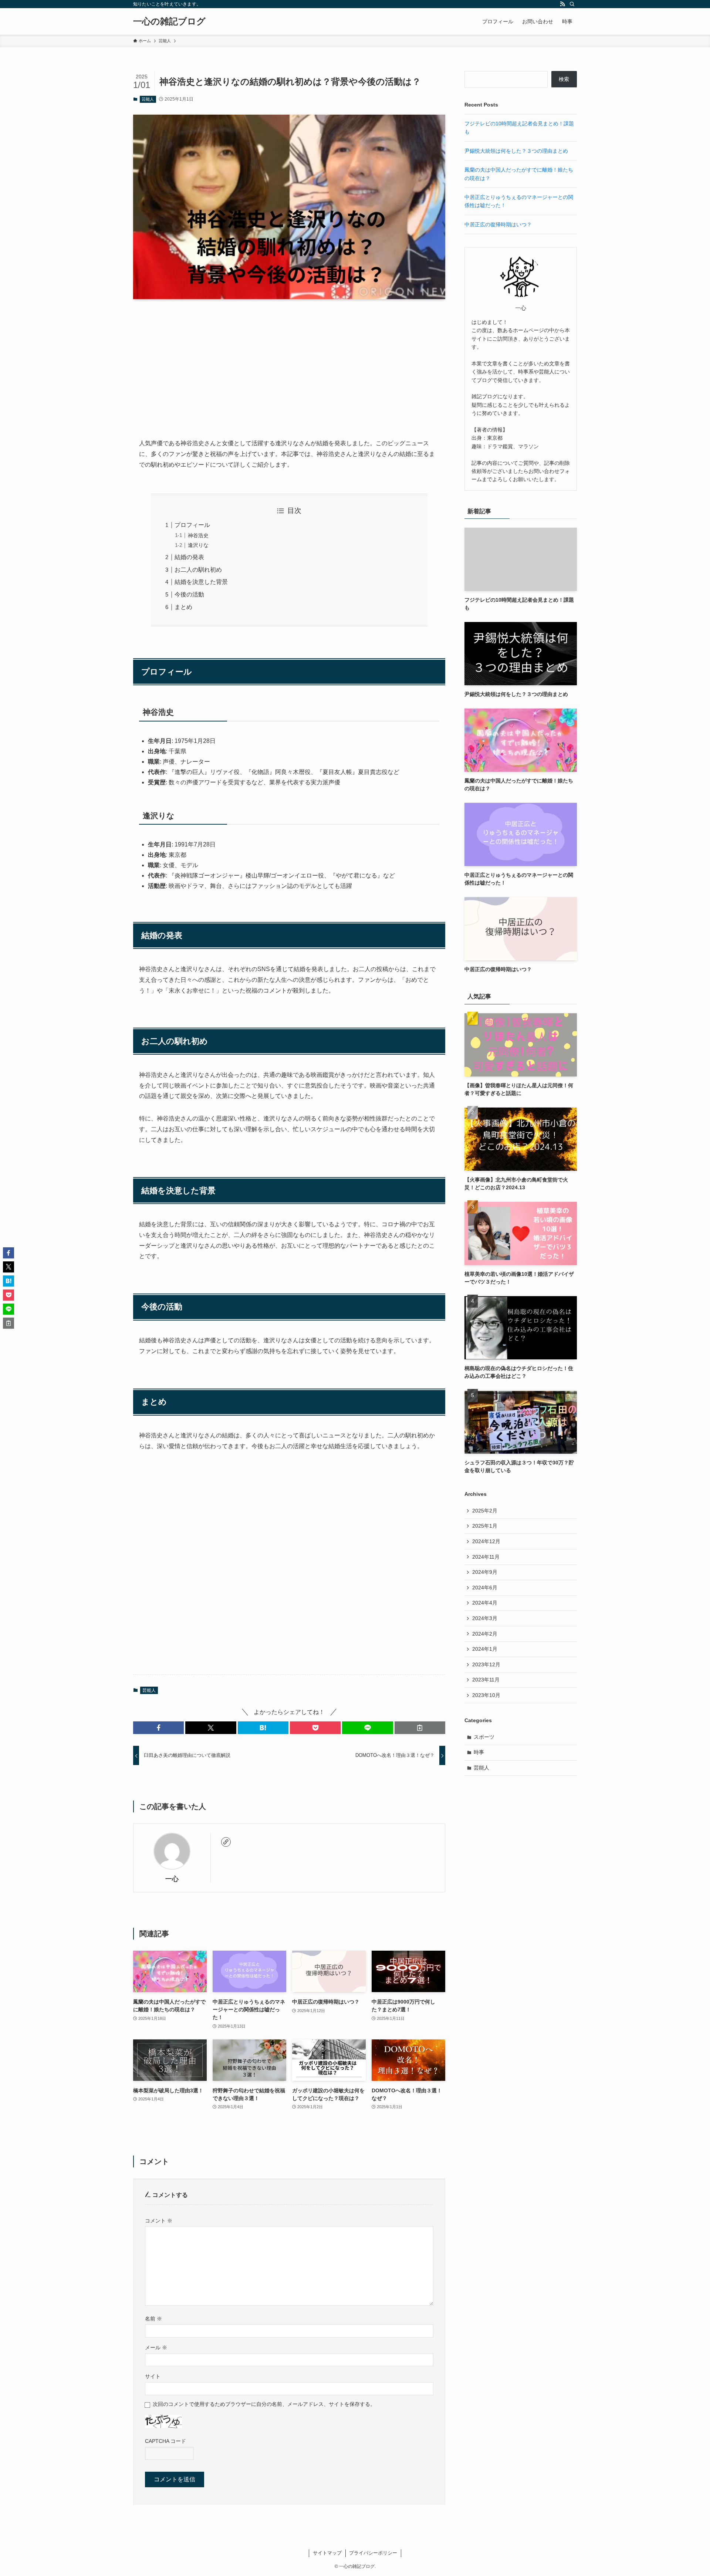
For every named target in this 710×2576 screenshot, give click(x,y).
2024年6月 (485, 1588)
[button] (158, 1728)
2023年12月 (486, 1664)
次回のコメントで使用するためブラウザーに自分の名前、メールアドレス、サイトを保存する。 (264, 2404)
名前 (153, 2319)
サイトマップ (327, 2553)
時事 (479, 1752)
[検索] (572, 4)
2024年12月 (486, 1541)
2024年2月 (485, 1634)
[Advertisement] (289, 363)
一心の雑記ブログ (169, 21)
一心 (172, 1879)
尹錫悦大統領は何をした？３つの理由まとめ (516, 151)
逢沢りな (198, 545)
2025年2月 (485, 1511)
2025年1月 (485, 1526)
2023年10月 (486, 1695)
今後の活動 (189, 594)
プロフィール (192, 525)
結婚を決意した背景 (201, 582)
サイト (153, 2376)
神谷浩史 (198, 535)
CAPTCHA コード (165, 2441)
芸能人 (148, 99)
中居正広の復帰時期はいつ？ (498, 224)
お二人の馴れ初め (198, 570)
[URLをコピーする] (420, 1728)
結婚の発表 (189, 557)
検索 (564, 79)
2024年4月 (485, 1603)
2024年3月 (485, 1618)
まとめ (183, 607)
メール (156, 2347)
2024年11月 (486, 1557)
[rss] (562, 4)
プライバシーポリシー (373, 2553)
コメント (159, 2221)
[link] (226, 1842)
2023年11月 (486, 1680)
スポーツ (484, 1737)
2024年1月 (485, 1649)
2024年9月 (485, 1572)
